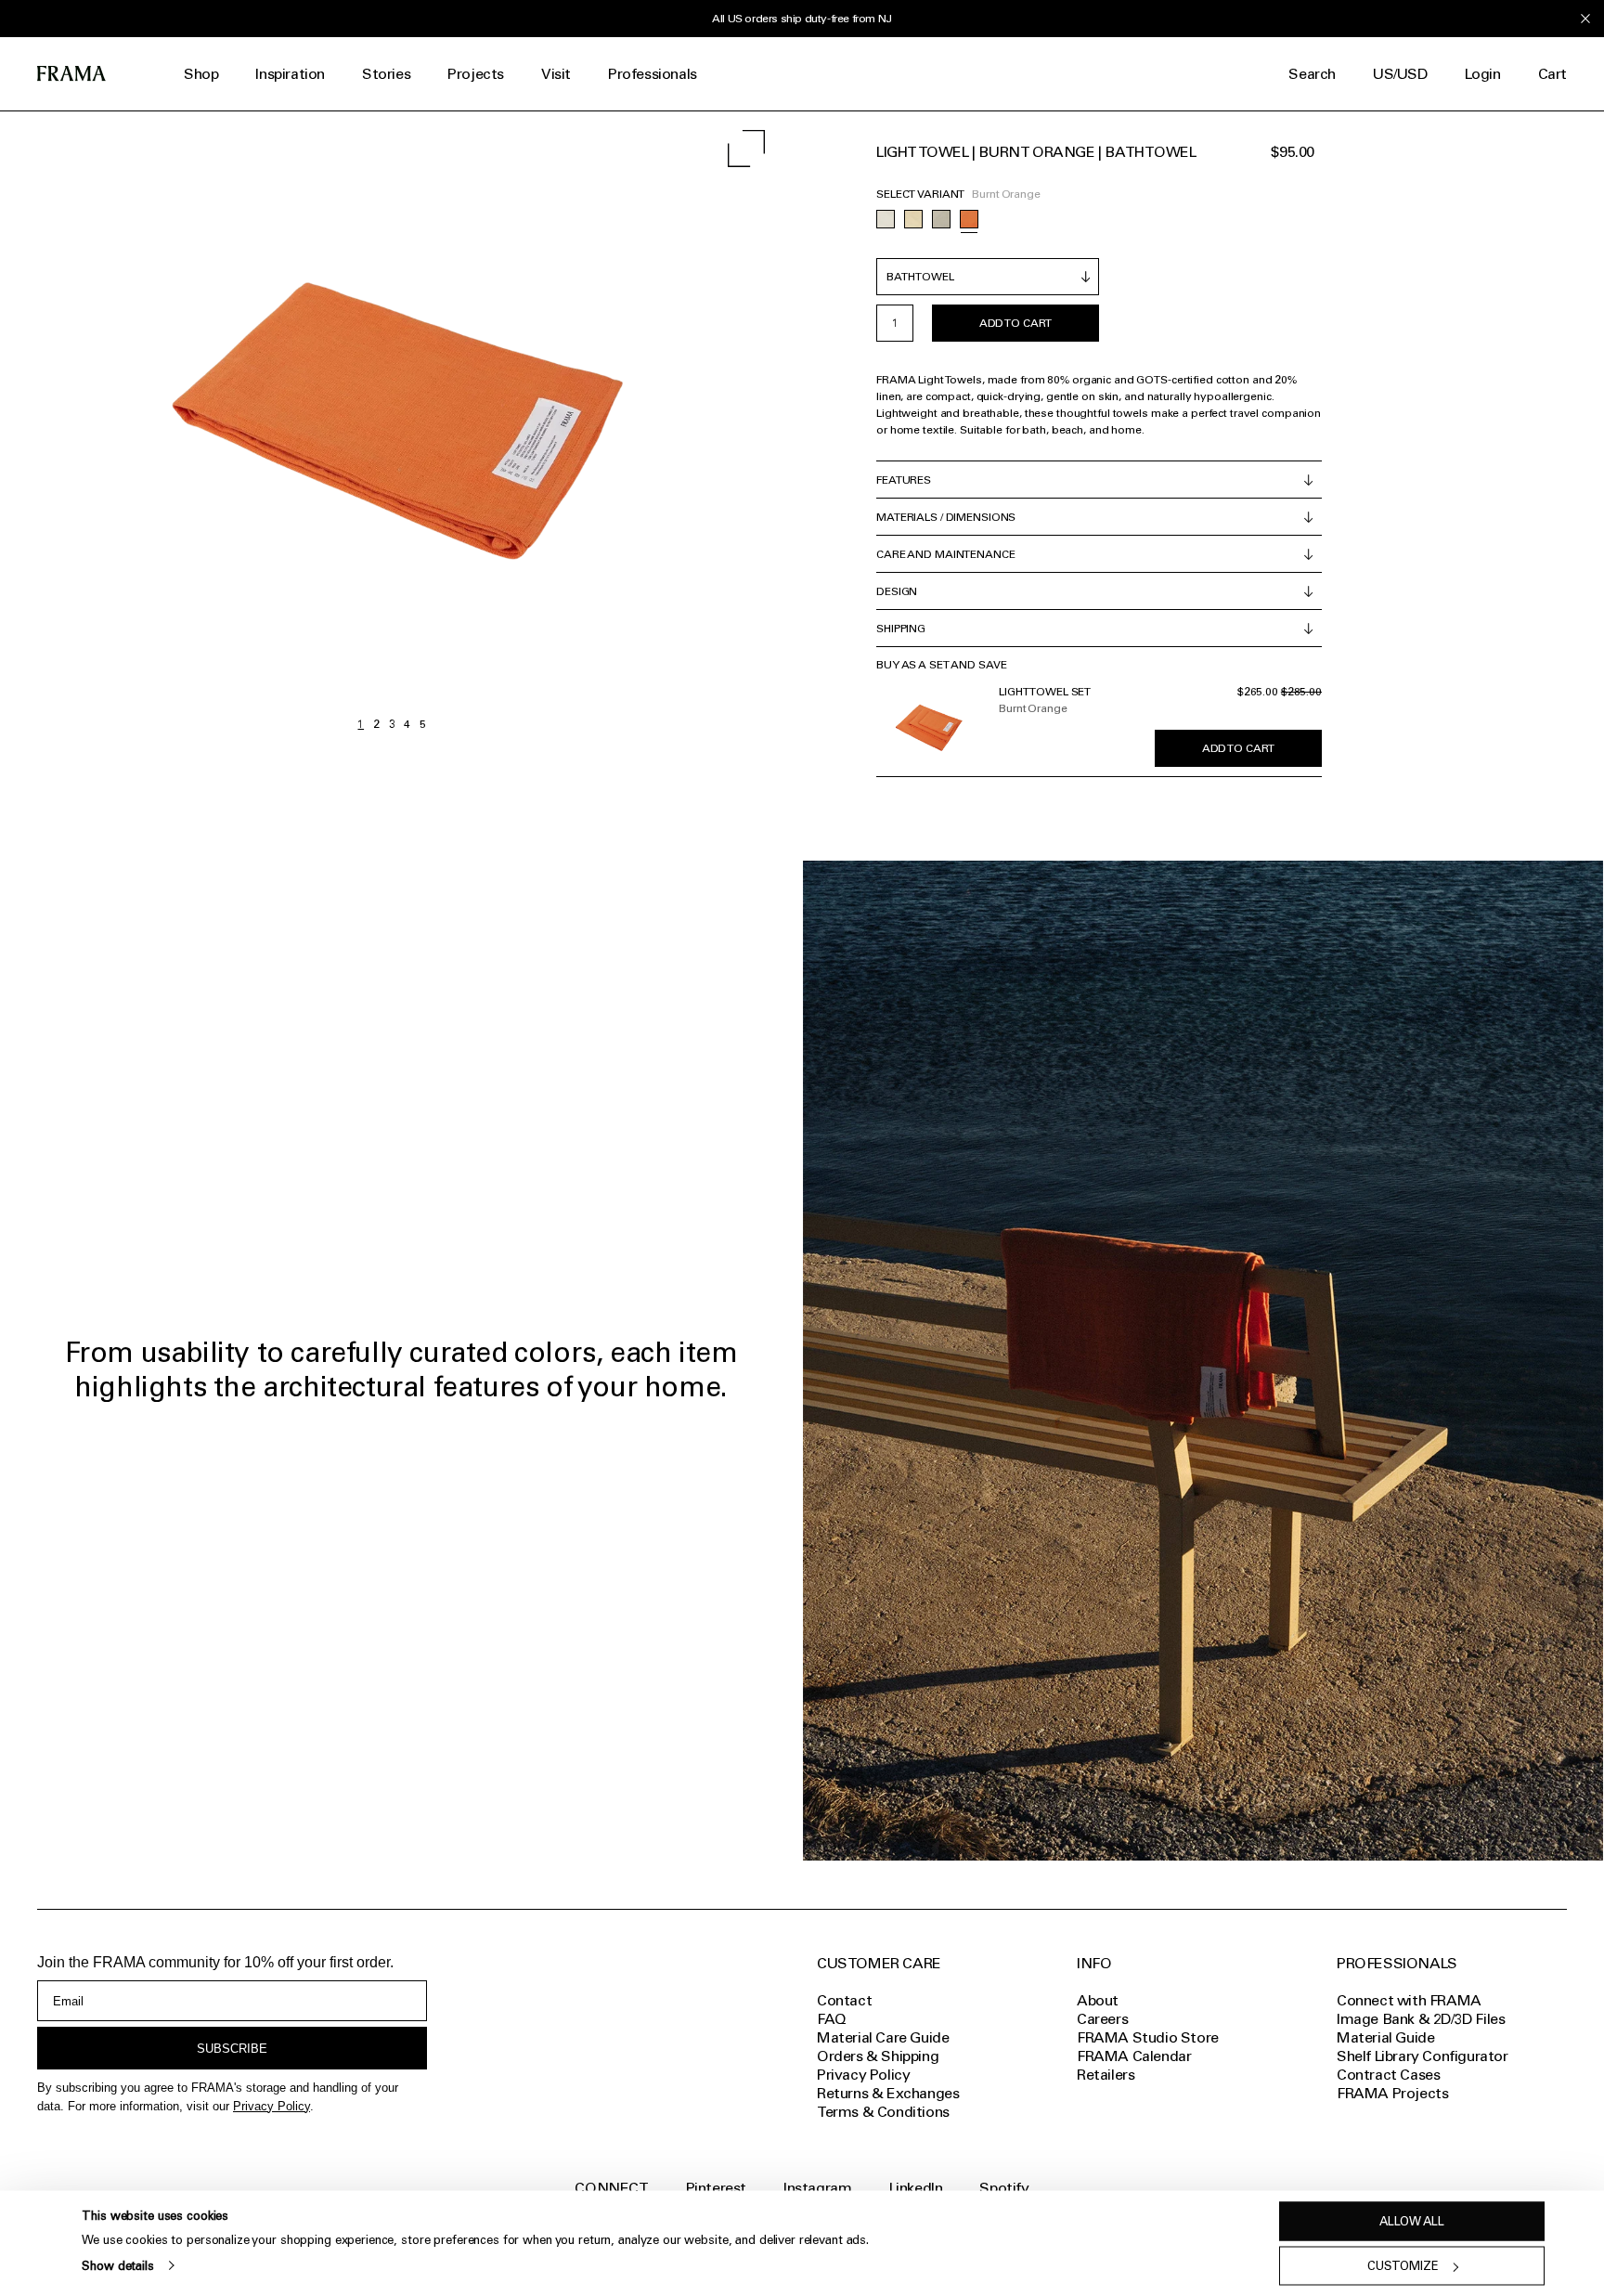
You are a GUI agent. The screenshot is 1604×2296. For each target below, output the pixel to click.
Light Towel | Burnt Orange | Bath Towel (1036, 152)
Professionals (653, 74)
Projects (476, 74)
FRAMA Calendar (1134, 2056)
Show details (117, 2265)
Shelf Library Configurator (1423, 2056)
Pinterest (716, 2188)
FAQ (832, 2019)
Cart (1552, 74)
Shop (201, 74)
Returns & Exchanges (888, 2093)
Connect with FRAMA (1409, 2000)
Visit (556, 74)
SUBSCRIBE (232, 2049)
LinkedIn (916, 2188)
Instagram (817, 2188)
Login (1483, 74)
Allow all (1412, 2221)
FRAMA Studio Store (1148, 2037)
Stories (386, 74)
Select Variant (920, 194)
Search (1312, 74)
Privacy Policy (272, 2106)
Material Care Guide (883, 2037)
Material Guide (1385, 2037)
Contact (844, 2000)
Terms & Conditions (883, 2112)
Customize (1403, 2266)
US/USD (1400, 74)
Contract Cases (1388, 2075)
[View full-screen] (746, 149)
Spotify (1004, 2188)
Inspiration (290, 74)
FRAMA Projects (1392, 2093)
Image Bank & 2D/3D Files (1421, 2019)
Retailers (1106, 2075)
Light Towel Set (1045, 692)
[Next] (588, 425)
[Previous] (196, 425)
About (1098, 2000)
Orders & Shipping (878, 2056)
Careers (1102, 2019)
